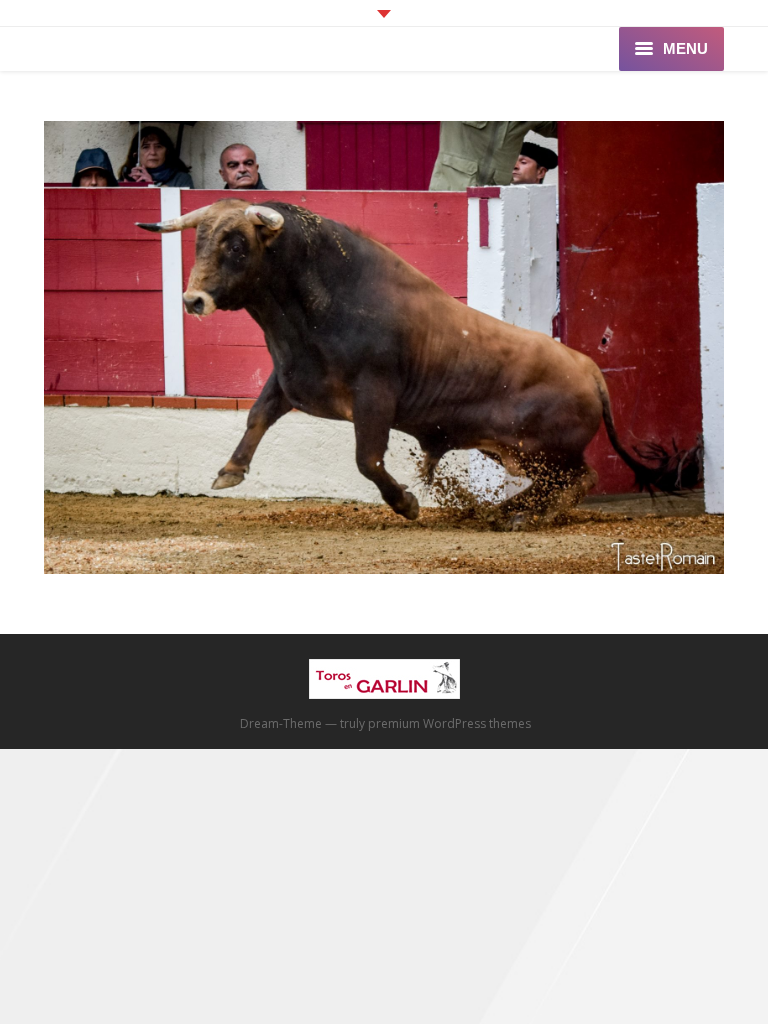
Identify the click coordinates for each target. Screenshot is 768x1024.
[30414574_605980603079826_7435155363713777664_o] (384, 347)
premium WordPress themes (449, 723)
